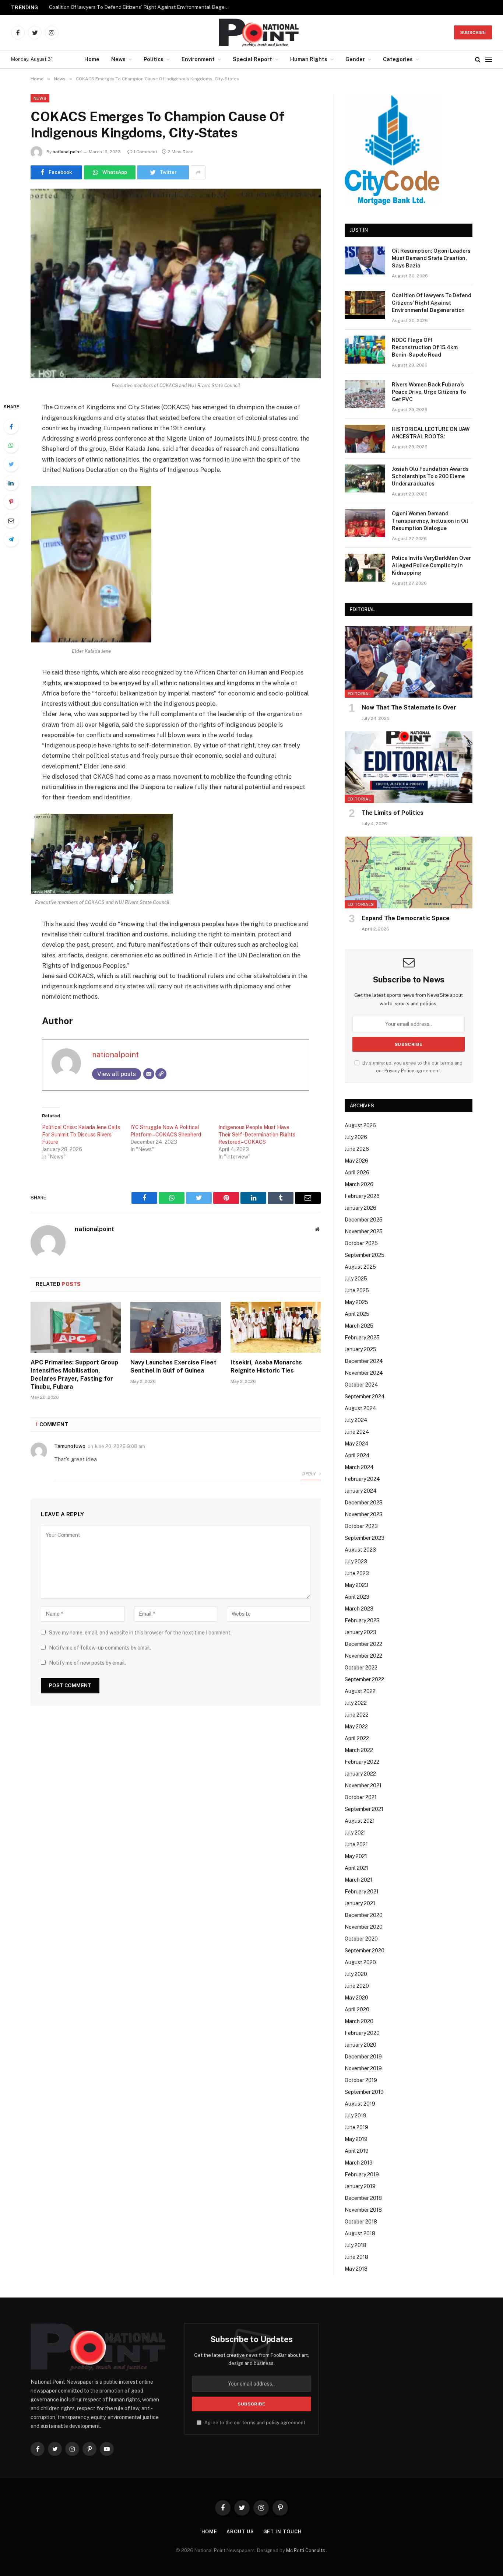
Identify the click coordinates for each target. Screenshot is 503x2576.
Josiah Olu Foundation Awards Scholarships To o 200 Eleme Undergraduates (430, 476)
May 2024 (357, 1444)
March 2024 (359, 1467)
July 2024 (356, 1420)
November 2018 (363, 2210)
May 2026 (356, 1161)
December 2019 (363, 2057)
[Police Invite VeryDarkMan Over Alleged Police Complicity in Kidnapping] (365, 568)
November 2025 (364, 1231)
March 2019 (359, 2163)
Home (92, 59)
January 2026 (360, 1208)
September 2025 (365, 1255)
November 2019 (363, 2068)
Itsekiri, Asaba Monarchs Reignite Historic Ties (266, 1366)
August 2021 (360, 1821)
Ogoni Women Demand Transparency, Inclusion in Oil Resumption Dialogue (430, 521)
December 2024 (364, 1361)
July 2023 (356, 1562)
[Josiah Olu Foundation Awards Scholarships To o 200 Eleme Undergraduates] (365, 479)
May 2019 (356, 2139)
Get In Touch (283, 2532)
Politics (154, 59)
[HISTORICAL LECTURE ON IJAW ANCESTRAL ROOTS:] (365, 439)
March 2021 (358, 1880)
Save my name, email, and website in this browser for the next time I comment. (140, 1633)
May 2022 (356, 1727)
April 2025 (357, 1314)
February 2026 (362, 1196)
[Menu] (489, 59)
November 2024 (364, 1373)
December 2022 (363, 1644)
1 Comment (145, 152)
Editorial (359, 694)
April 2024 (357, 1455)
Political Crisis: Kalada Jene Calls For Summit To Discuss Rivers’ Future (81, 1135)
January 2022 (360, 1774)
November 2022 (363, 1656)
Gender (355, 59)
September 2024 (365, 1396)
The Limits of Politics (393, 813)
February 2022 (362, 1762)
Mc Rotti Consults (306, 2550)
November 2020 (364, 1927)
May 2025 (356, 1302)
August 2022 (360, 1691)
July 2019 (356, 2116)
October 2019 (361, 2080)
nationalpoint (67, 152)
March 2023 (359, 1609)
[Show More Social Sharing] (198, 172)
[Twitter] (11, 464)
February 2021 (362, 1892)
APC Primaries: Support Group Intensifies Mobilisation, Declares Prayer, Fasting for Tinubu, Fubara (74, 1374)
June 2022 (357, 1715)
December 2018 (363, 2198)
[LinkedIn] (11, 483)
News (118, 59)
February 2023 (362, 1620)
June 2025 (357, 1290)
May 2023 (356, 1585)
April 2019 (357, 2151)
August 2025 (360, 1267)
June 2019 (356, 2127)
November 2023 (364, 1514)
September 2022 (364, 1679)
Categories (398, 59)
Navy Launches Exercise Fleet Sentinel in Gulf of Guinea (173, 1366)
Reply (310, 1474)
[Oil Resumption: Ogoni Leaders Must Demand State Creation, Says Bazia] (365, 260)
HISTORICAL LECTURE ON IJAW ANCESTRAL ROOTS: (431, 433)
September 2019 (364, 2092)
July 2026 (356, 1137)
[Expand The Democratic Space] (409, 872)
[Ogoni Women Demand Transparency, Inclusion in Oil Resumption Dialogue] (365, 523)
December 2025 (364, 1220)
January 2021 (360, 1903)
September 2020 (365, 1951)
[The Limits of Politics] (409, 767)
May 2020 (356, 1998)
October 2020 (361, 1939)
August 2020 (360, 1962)
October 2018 (361, 2222)
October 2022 (361, 1668)
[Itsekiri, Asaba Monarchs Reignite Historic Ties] (276, 1327)
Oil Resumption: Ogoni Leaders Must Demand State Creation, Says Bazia (431, 258)
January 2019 (360, 2186)
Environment (198, 59)
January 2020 (360, 2045)
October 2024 (361, 1385)
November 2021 (363, 1785)
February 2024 (362, 1479)
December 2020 (364, 1915)
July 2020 (356, 1974)
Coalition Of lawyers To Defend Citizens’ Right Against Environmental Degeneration (141, 7)
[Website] (161, 1074)
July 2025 (356, 1279)
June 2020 (357, 1986)
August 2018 (360, 2233)
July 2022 (356, 1703)
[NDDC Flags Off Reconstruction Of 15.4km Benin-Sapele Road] (365, 350)
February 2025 (362, 1338)
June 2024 (357, 1432)
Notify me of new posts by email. (87, 1663)
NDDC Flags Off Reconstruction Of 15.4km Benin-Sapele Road (425, 347)
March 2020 (359, 2021)
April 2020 (357, 2009)
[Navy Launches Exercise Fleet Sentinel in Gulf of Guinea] (175, 1327)
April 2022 (357, 1738)
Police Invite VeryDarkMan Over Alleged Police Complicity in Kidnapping (431, 565)
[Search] (478, 59)
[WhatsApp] (11, 445)
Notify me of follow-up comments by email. (100, 1648)
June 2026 (357, 1149)
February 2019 (362, 2174)
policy (273, 2423)
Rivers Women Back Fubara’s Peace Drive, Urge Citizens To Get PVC (429, 392)
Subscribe (473, 32)
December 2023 (364, 1503)
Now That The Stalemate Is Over (409, 707)
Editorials (361, 904)
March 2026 (359, 1184)
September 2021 (364, 1809)
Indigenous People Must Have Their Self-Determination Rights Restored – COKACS (257, 1135)
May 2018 (356, 2269)
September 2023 (365, 1538)
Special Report (252, 59)
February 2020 (362, 2033)
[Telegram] (11, 539)
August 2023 (360, 1550)
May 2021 (356, 1856)
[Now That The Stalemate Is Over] (409, 662)
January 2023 (360, 1632)
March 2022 (359, 1750)
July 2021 (355, 1833)
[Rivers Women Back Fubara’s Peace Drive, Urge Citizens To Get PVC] (365, 394)
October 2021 (361, 1797)
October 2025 (361, 1243)
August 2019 (360, 2104)
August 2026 (360, 1125)
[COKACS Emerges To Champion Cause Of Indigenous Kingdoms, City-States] (176, 283)
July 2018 (356, 2245)
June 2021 (356, 1844)
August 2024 (360, 1408)
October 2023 (361, 1526)
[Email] (11, 521)
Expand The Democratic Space (406, 918)
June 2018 (356, 2257)
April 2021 (356, 1868)
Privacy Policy (399, 1071)
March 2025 (359, 1326)
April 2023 (357, 1597)
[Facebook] (11, 427)
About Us (240, 2532)
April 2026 (357, 1173)
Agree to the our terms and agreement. (255, 2423)
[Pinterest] (11, 502)
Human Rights (309, 59)
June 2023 (357, 1573)
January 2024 (361, 1491)
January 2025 (360, 1349)
